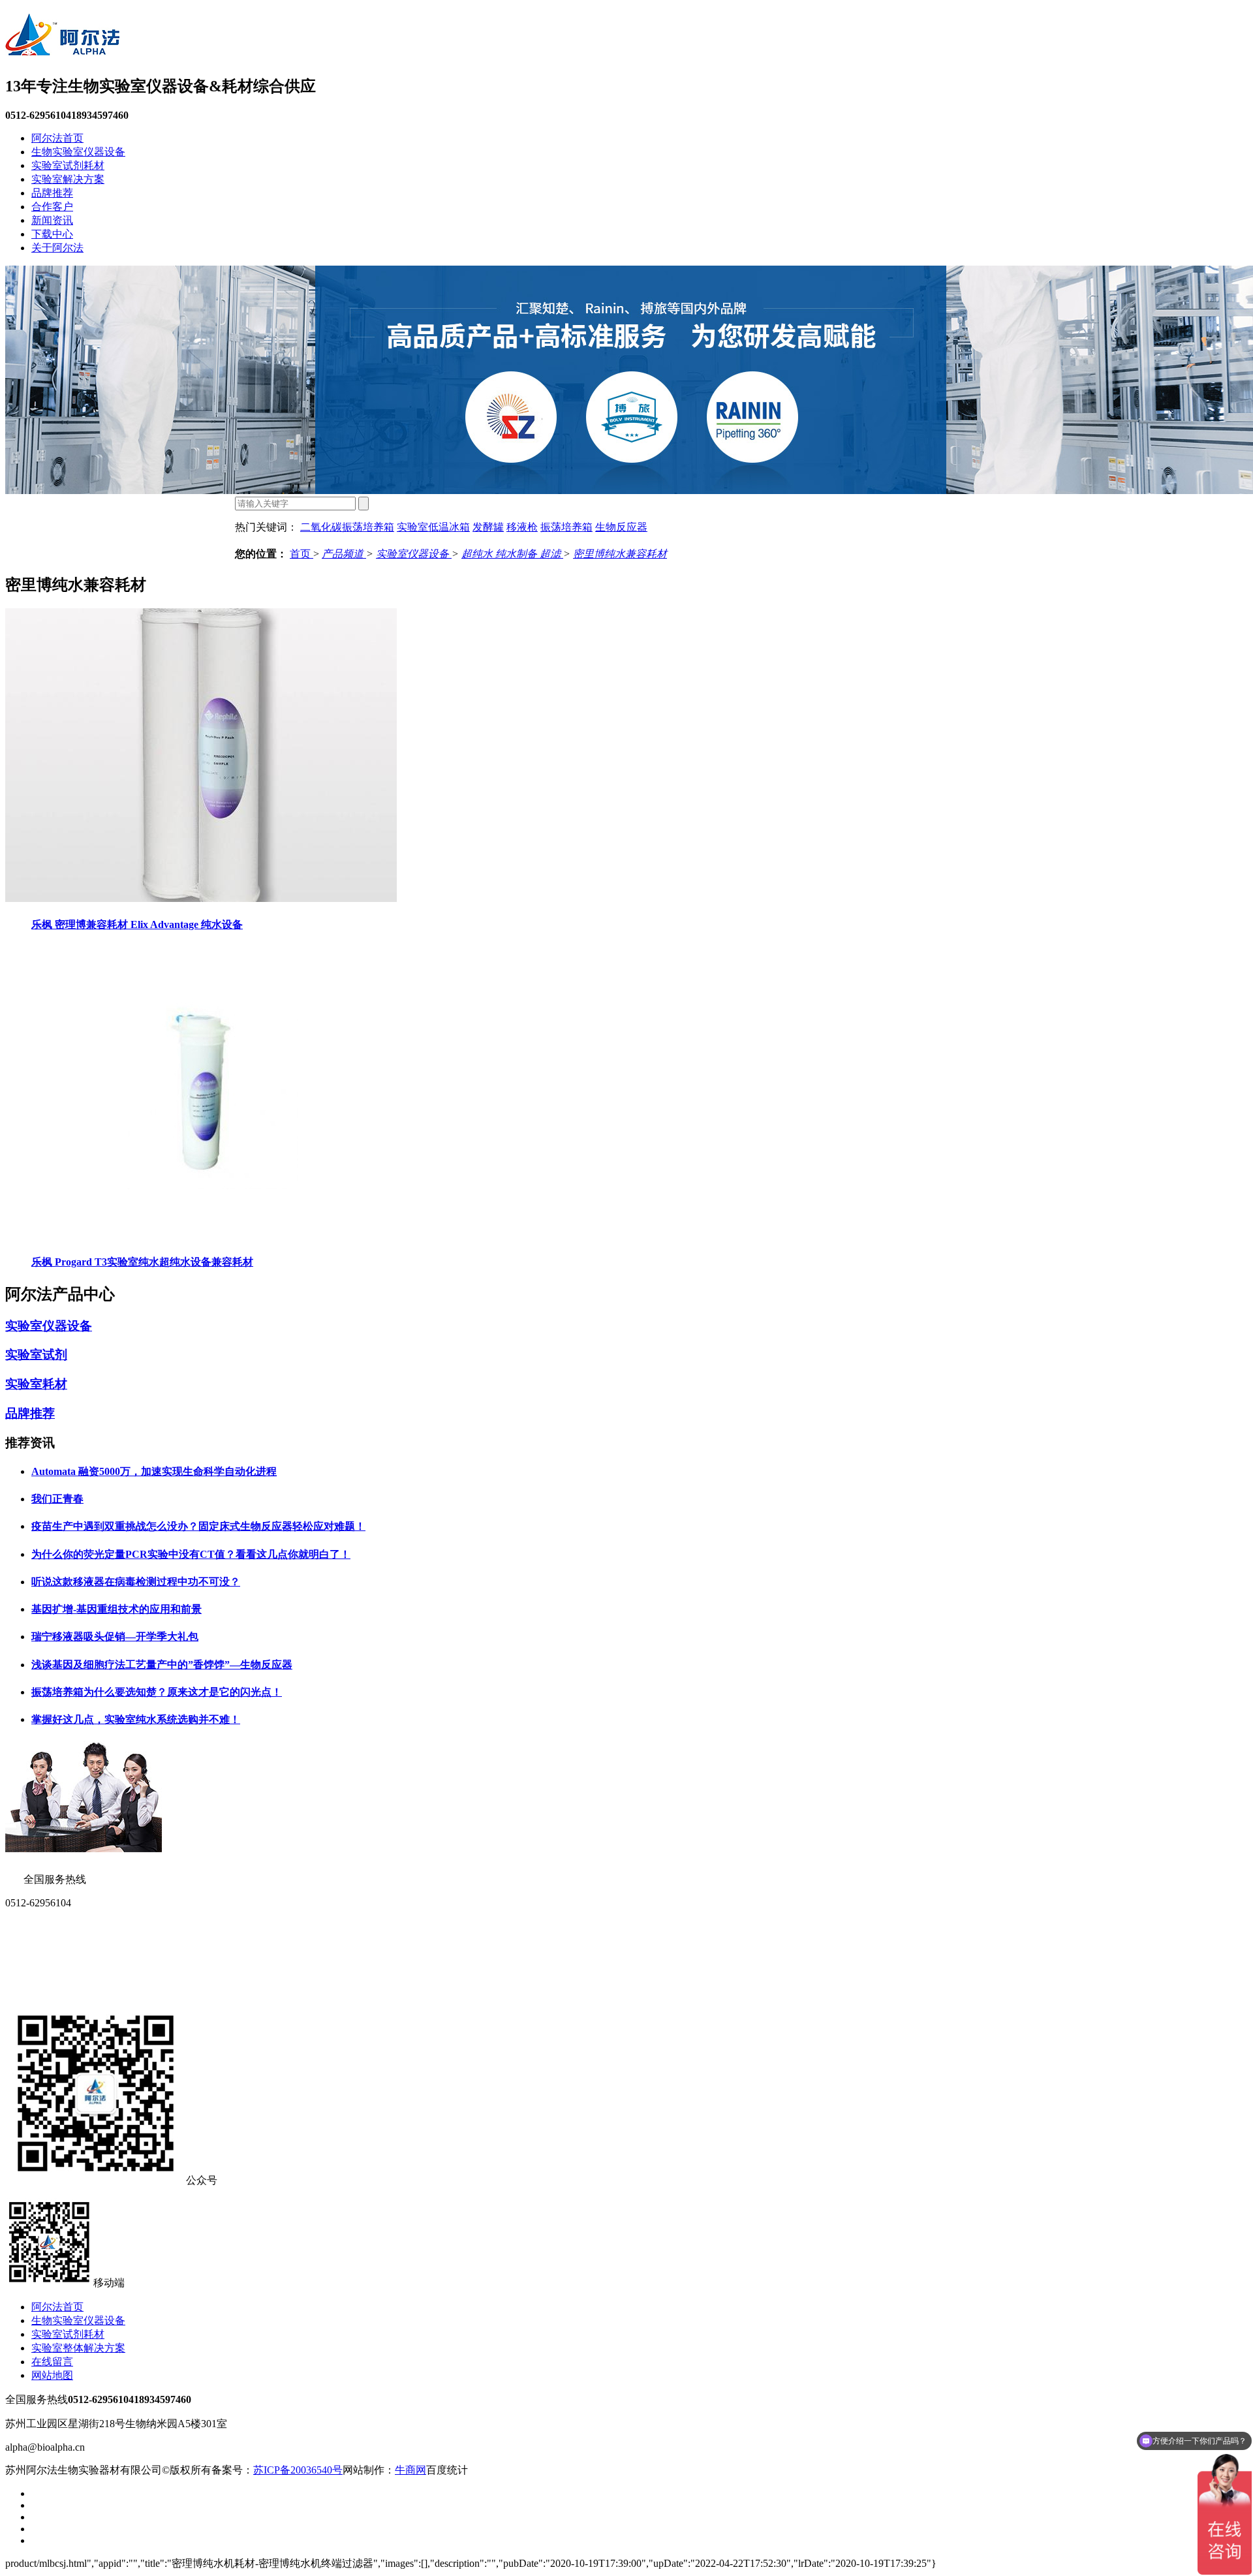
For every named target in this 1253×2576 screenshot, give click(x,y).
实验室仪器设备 (414, 554)
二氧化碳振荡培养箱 (347, 527)
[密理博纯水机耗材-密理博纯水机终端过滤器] (62, 49)
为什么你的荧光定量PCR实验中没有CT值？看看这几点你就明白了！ (191, 1554)
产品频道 (344, 554)
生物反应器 (621, 527)
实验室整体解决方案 (78, 2348)
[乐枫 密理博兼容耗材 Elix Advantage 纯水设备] (201, 898)
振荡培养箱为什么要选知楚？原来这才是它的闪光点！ (157, 1692)
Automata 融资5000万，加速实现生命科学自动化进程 (154, 1471)
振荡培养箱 (566, 527)
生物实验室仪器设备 (78, 152)
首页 (302, 554)
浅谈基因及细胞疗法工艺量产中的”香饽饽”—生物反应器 (162, 1665)
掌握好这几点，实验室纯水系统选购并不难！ (136, 1719)
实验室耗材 (36, 1384)
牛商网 (410, 2470)
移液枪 (522, 527)
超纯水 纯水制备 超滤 (512, 554)
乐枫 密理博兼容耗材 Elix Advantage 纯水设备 (137, 924)
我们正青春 (57, 1499)
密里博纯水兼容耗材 (620, 554)
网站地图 (52, 2375)
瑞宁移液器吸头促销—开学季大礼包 (115, 1637)
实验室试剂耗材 (68, 165)
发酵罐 (488, 527)
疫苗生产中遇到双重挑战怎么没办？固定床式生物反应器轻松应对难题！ (198, 1526)
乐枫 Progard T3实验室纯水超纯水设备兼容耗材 (142, 1262)
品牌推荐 (52, 193)
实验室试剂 (36, 1355)
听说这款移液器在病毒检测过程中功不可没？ (136, 1582)
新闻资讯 (52, 220)
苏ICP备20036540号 (298, 2470)
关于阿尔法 (57, 248)
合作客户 (52, 207)
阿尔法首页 (57, 138)
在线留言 (52, 2362)
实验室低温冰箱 (433, 527)
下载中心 (52, 234)
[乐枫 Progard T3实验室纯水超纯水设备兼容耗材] (201, 1236)
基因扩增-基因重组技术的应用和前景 (116, 1609)
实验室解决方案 (68, 179)
